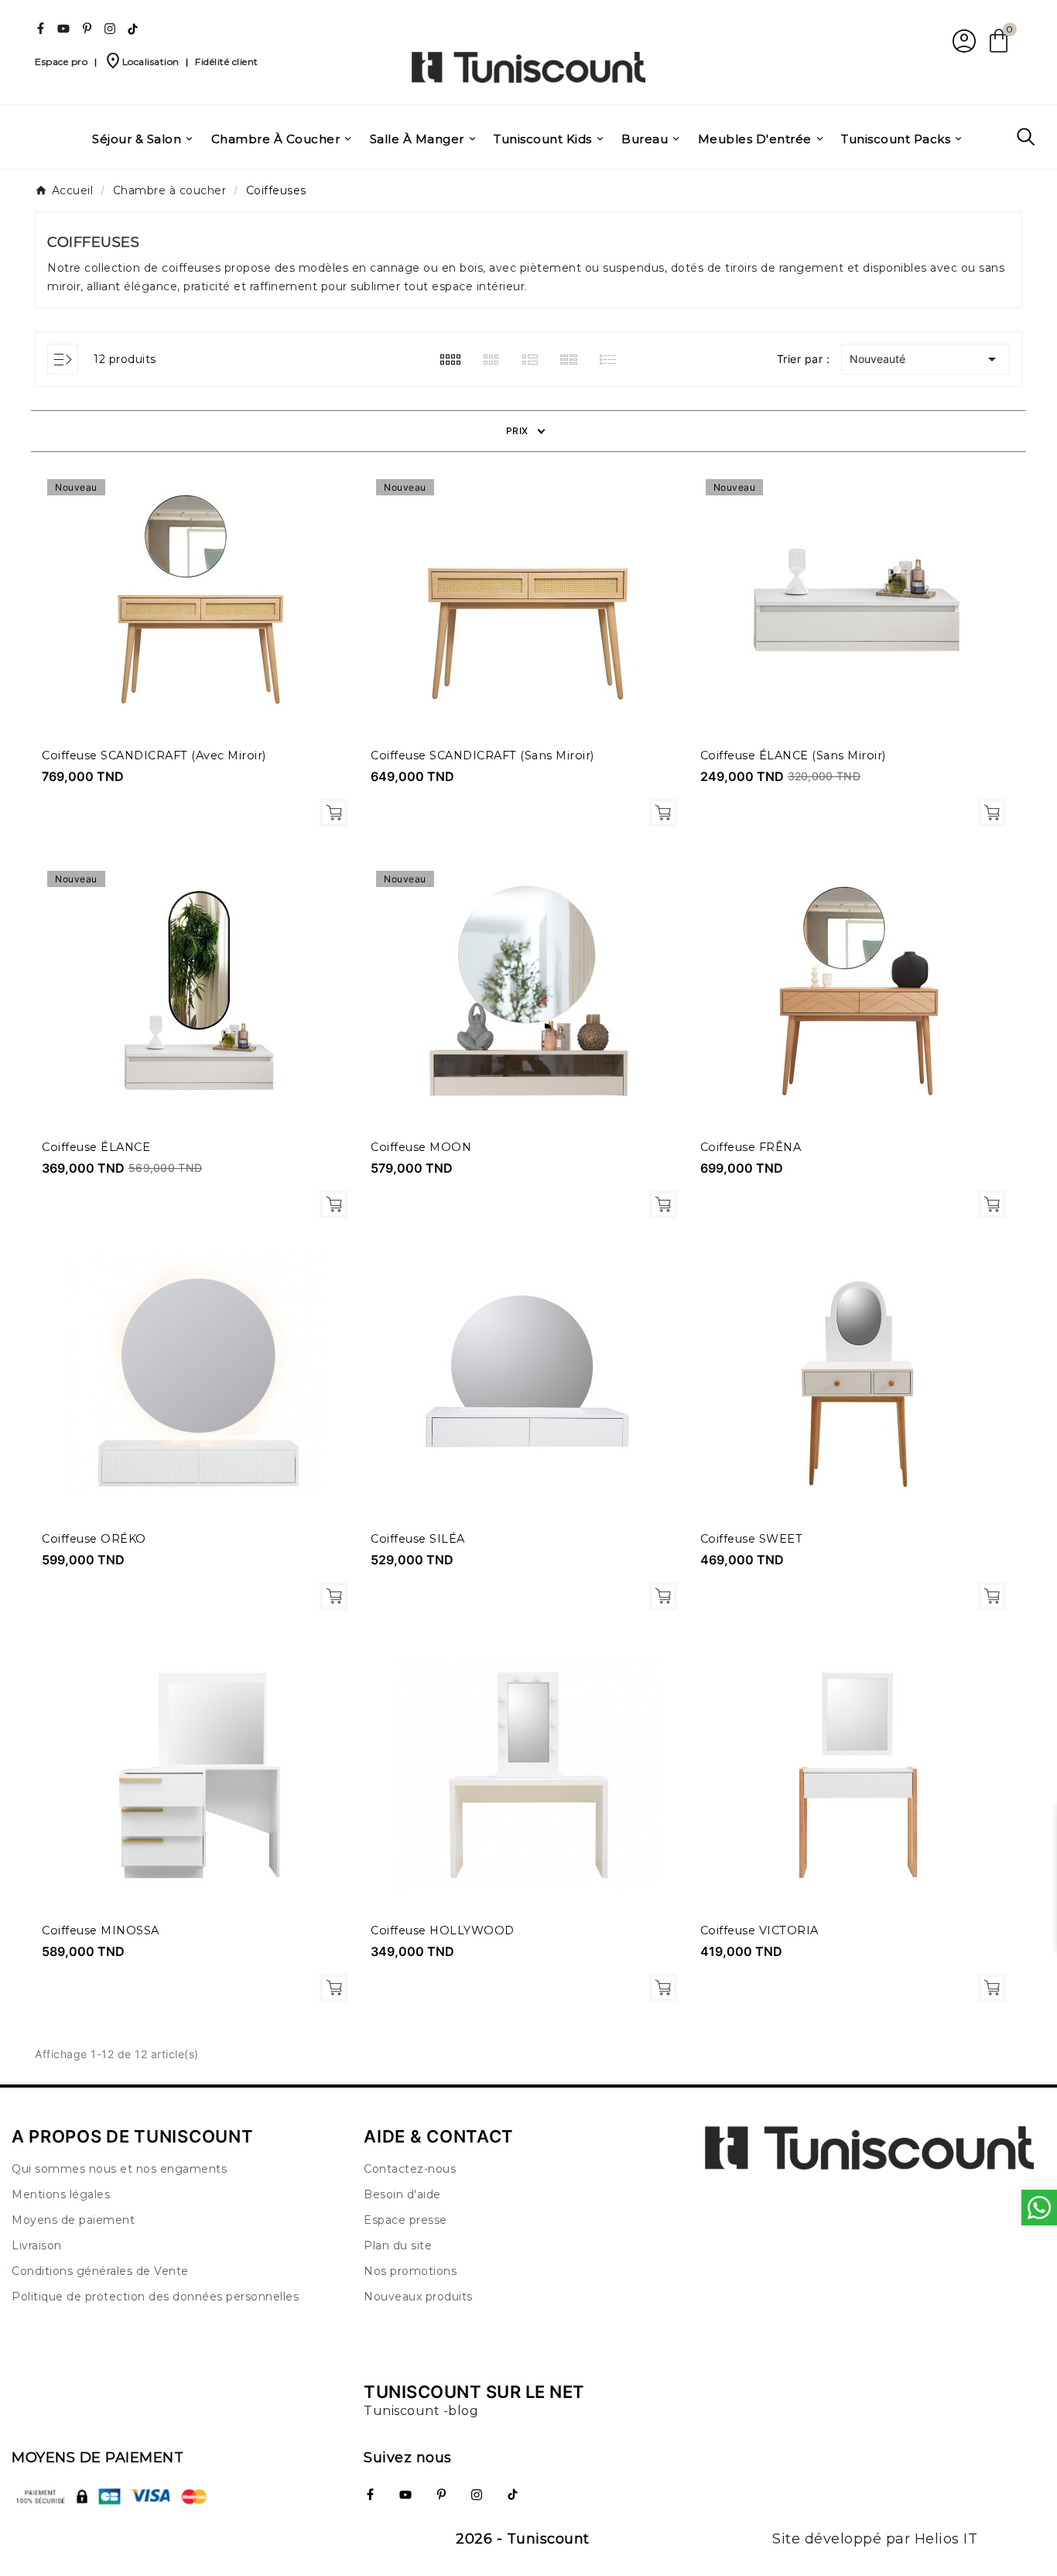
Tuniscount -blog (421, 2411)
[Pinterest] (87, 29)
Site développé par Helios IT (875, 2539)
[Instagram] (110, 29)
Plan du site (398, 2245)
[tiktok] (133, 29)
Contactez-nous (410, 2169)
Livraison (37, 2245)
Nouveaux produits (418, 2297)
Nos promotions (410, 2271)
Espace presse (405, 2220)
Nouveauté (925, 359)
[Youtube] (63, 29)
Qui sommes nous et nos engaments (119, 2169)
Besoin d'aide (402, 2194)
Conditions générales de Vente (100, 2271)
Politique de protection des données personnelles (155, 2297)
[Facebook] (40, 29)
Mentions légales (61, 2194)
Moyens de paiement (73, 2220)
